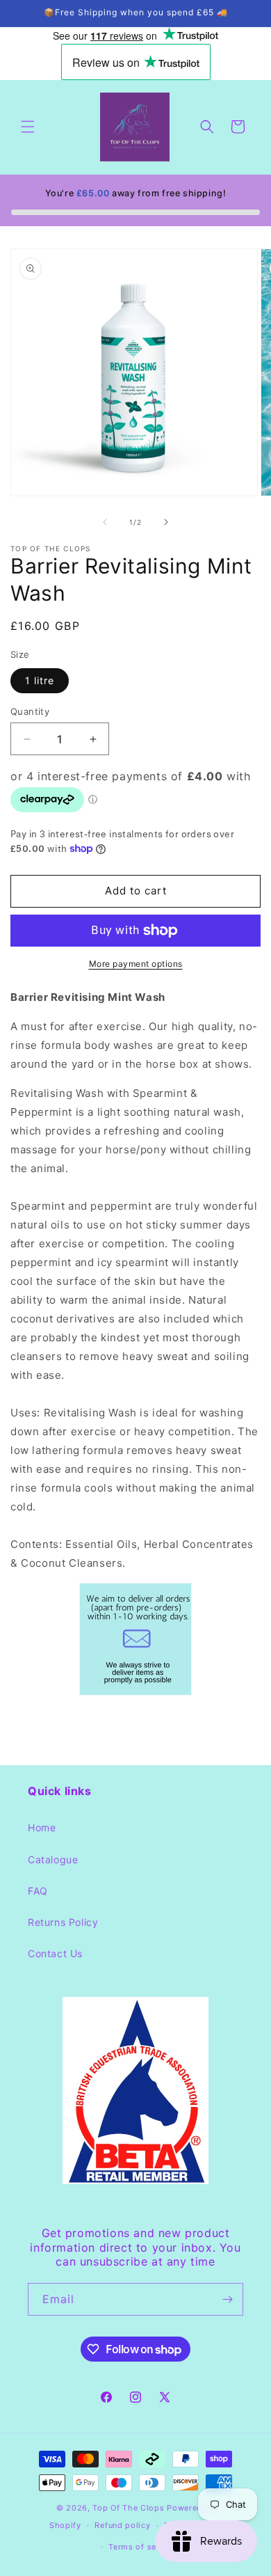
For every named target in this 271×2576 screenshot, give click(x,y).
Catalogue (53, 1859)
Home (42, 1827)
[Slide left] (105, 522)
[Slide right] (166, 522)
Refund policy (122, 2525)
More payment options (136, 964)
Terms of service (142, 2547)
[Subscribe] (227, 2299)
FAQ (38, 1891)
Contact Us (55, 1953)
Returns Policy (63, 1922)
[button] (28, 127)
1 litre (40, 680)
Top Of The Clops (128, 2508)
